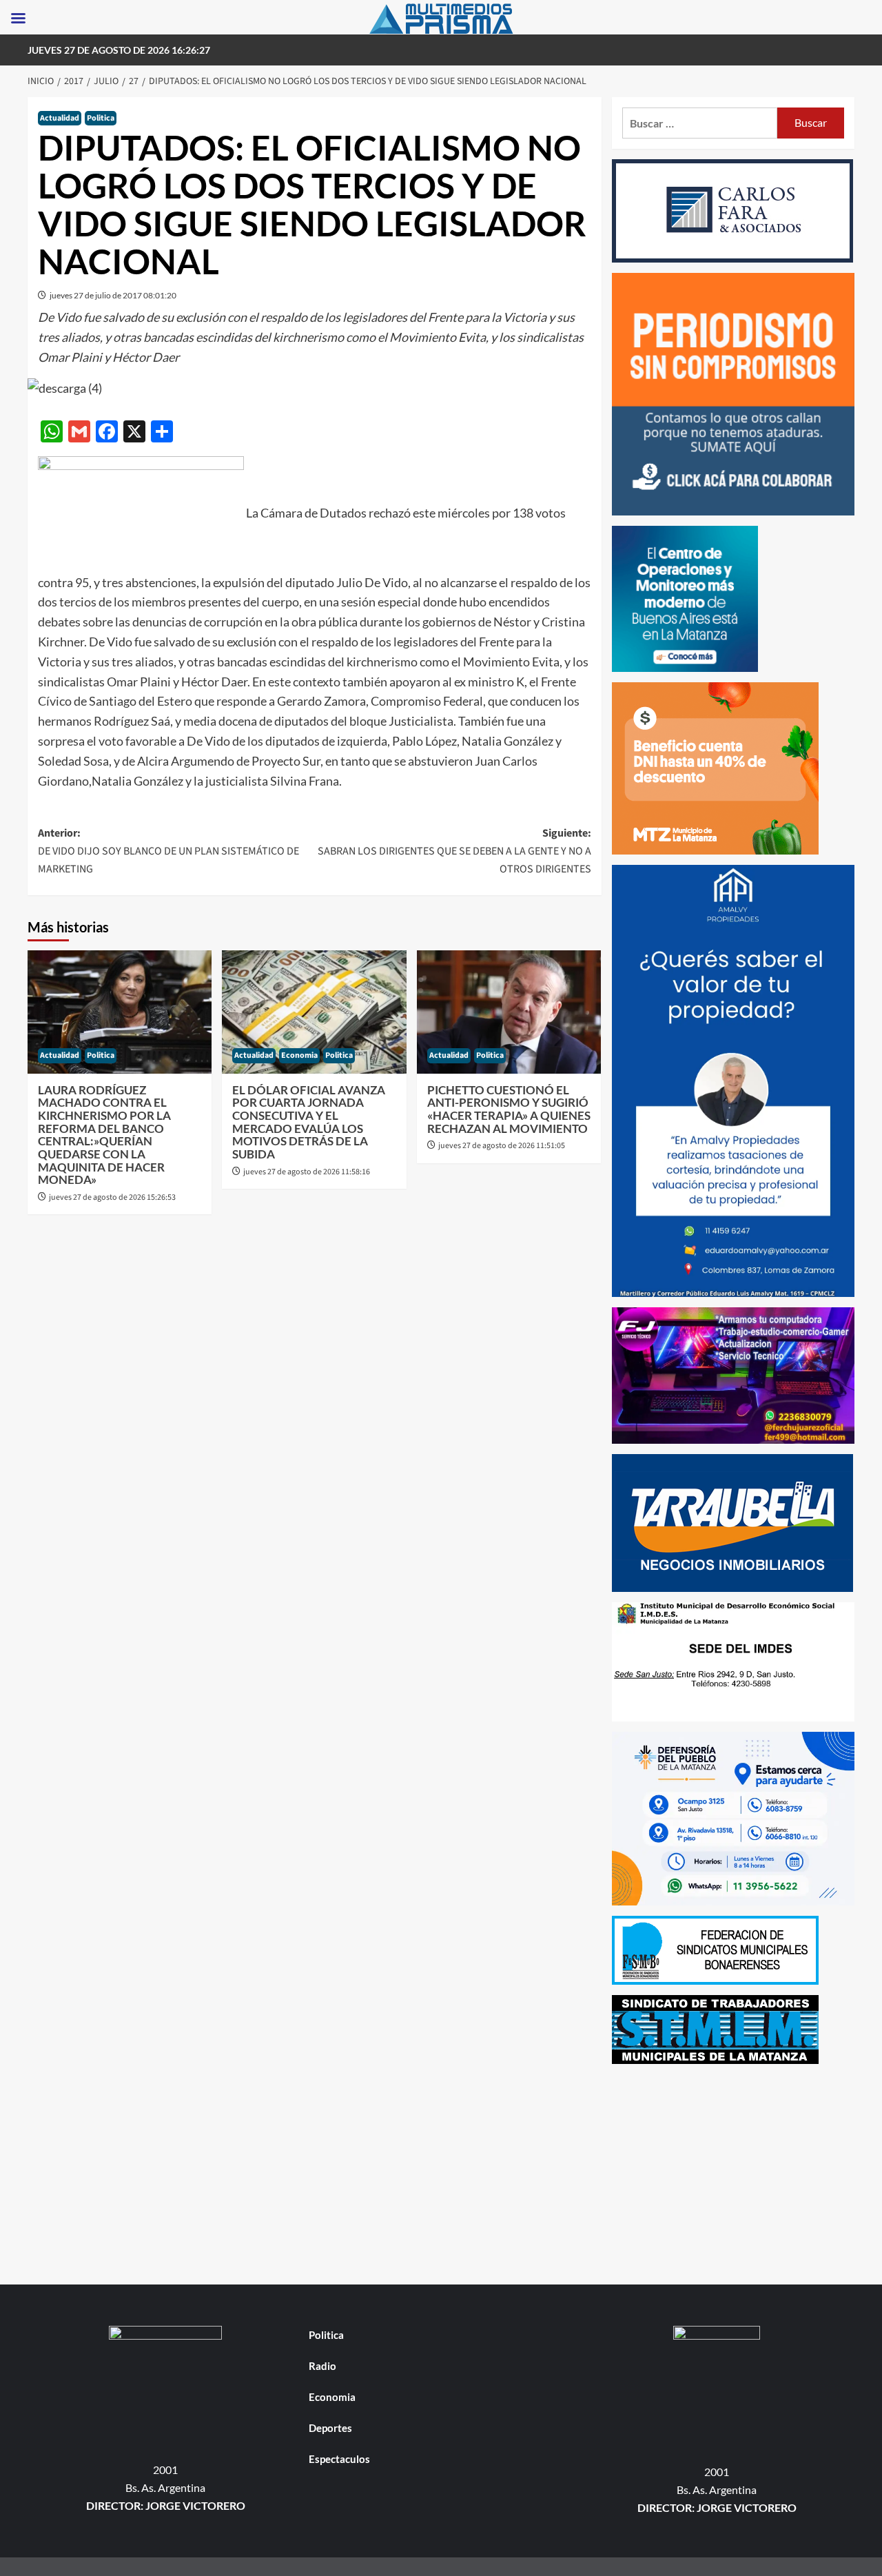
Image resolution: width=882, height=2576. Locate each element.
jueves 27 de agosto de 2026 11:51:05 (502, 1146)
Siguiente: (454, 851)
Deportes (330, 2428)
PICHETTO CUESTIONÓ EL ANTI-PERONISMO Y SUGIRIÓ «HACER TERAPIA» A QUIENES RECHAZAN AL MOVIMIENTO (509, 1109)
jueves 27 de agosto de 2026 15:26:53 (112, 1197)
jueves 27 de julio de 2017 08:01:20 (113, 295)
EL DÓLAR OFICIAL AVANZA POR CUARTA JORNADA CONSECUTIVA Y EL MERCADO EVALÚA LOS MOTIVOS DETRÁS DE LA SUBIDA (309, 1122)
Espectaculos (339, 2459)
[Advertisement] (734, 2171)
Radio (322, 2366)
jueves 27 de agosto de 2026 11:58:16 (307, 1172)
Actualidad (60, 118)
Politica (101, 118)
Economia (299, 1055)
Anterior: (168, 851)
